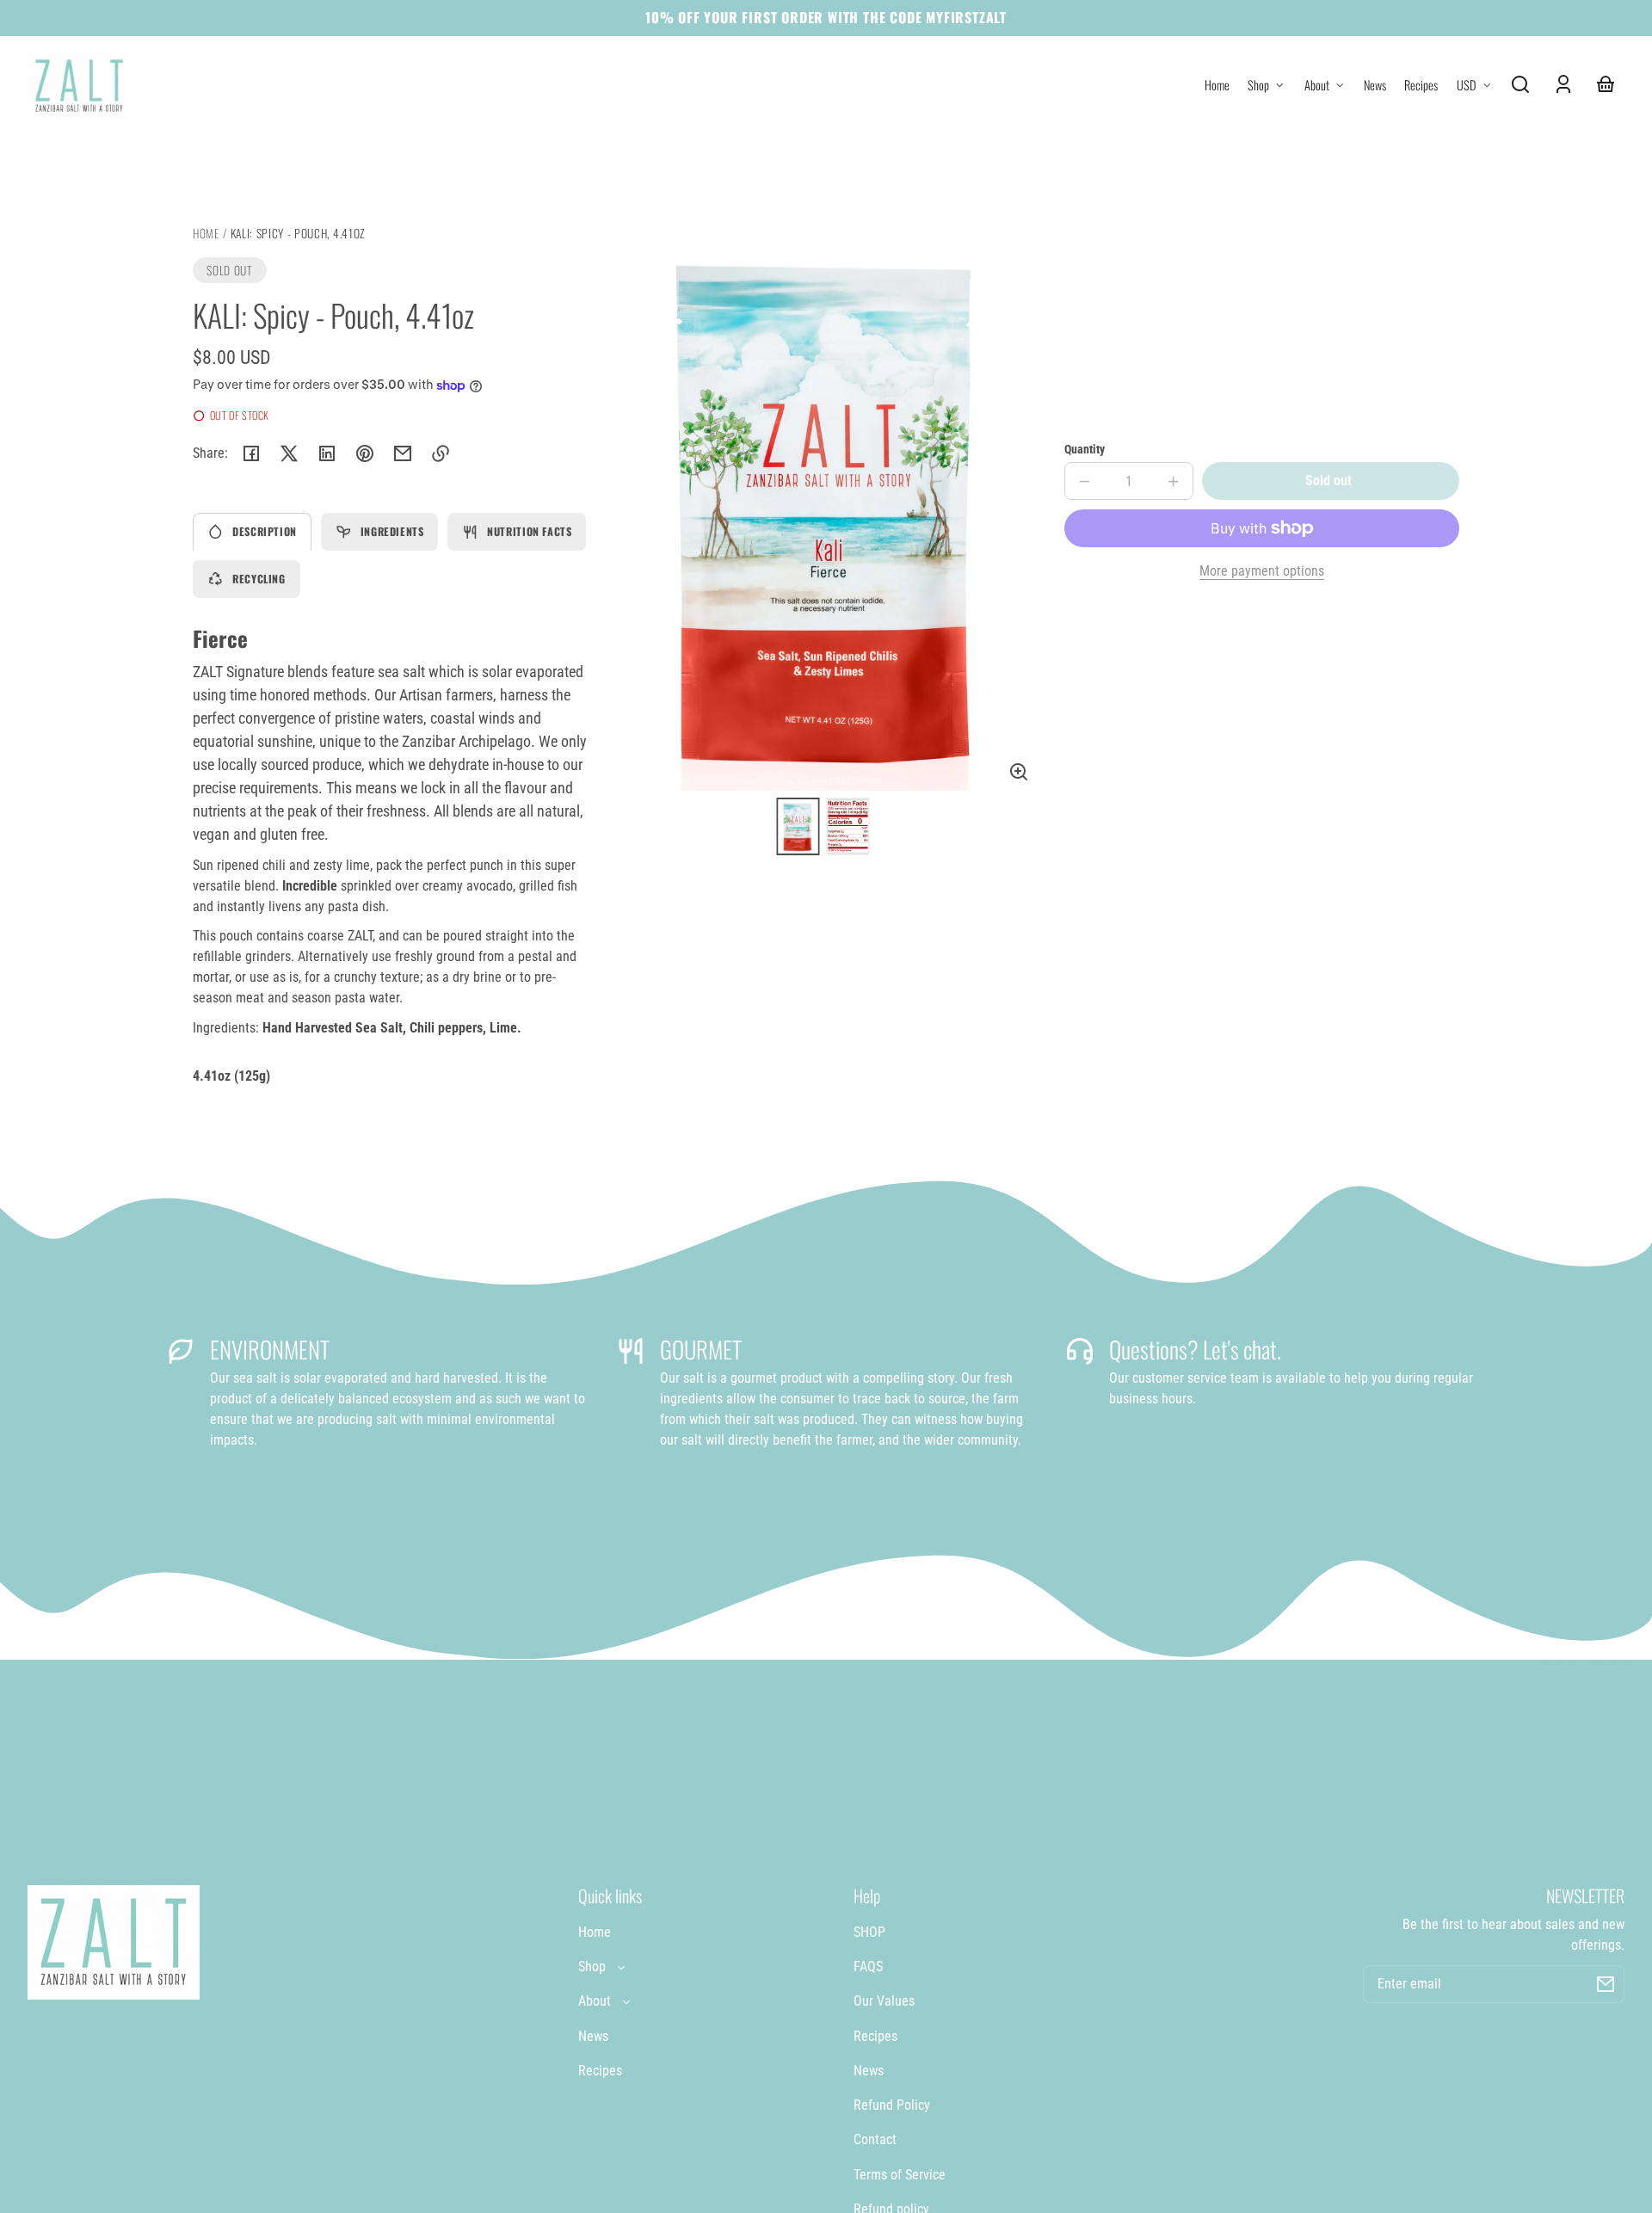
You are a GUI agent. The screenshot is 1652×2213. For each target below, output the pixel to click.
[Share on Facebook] (251, 453)
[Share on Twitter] (289, 453)
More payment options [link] (1262, 571)
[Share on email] (403, 453)
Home (206, 234)
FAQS (868, 1966)
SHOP (869, 1932)
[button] (1520, 84)
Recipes (600, 2071)
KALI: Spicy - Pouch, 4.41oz (298, 234)
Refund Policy (892, 2105)
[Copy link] (441, 453)
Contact (875, 2139)
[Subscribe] (1606, 1984)
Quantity (1085, 449)
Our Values (884, 2001)
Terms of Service (900, 2175)
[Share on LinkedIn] (327, 453)
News (593, 2036)
